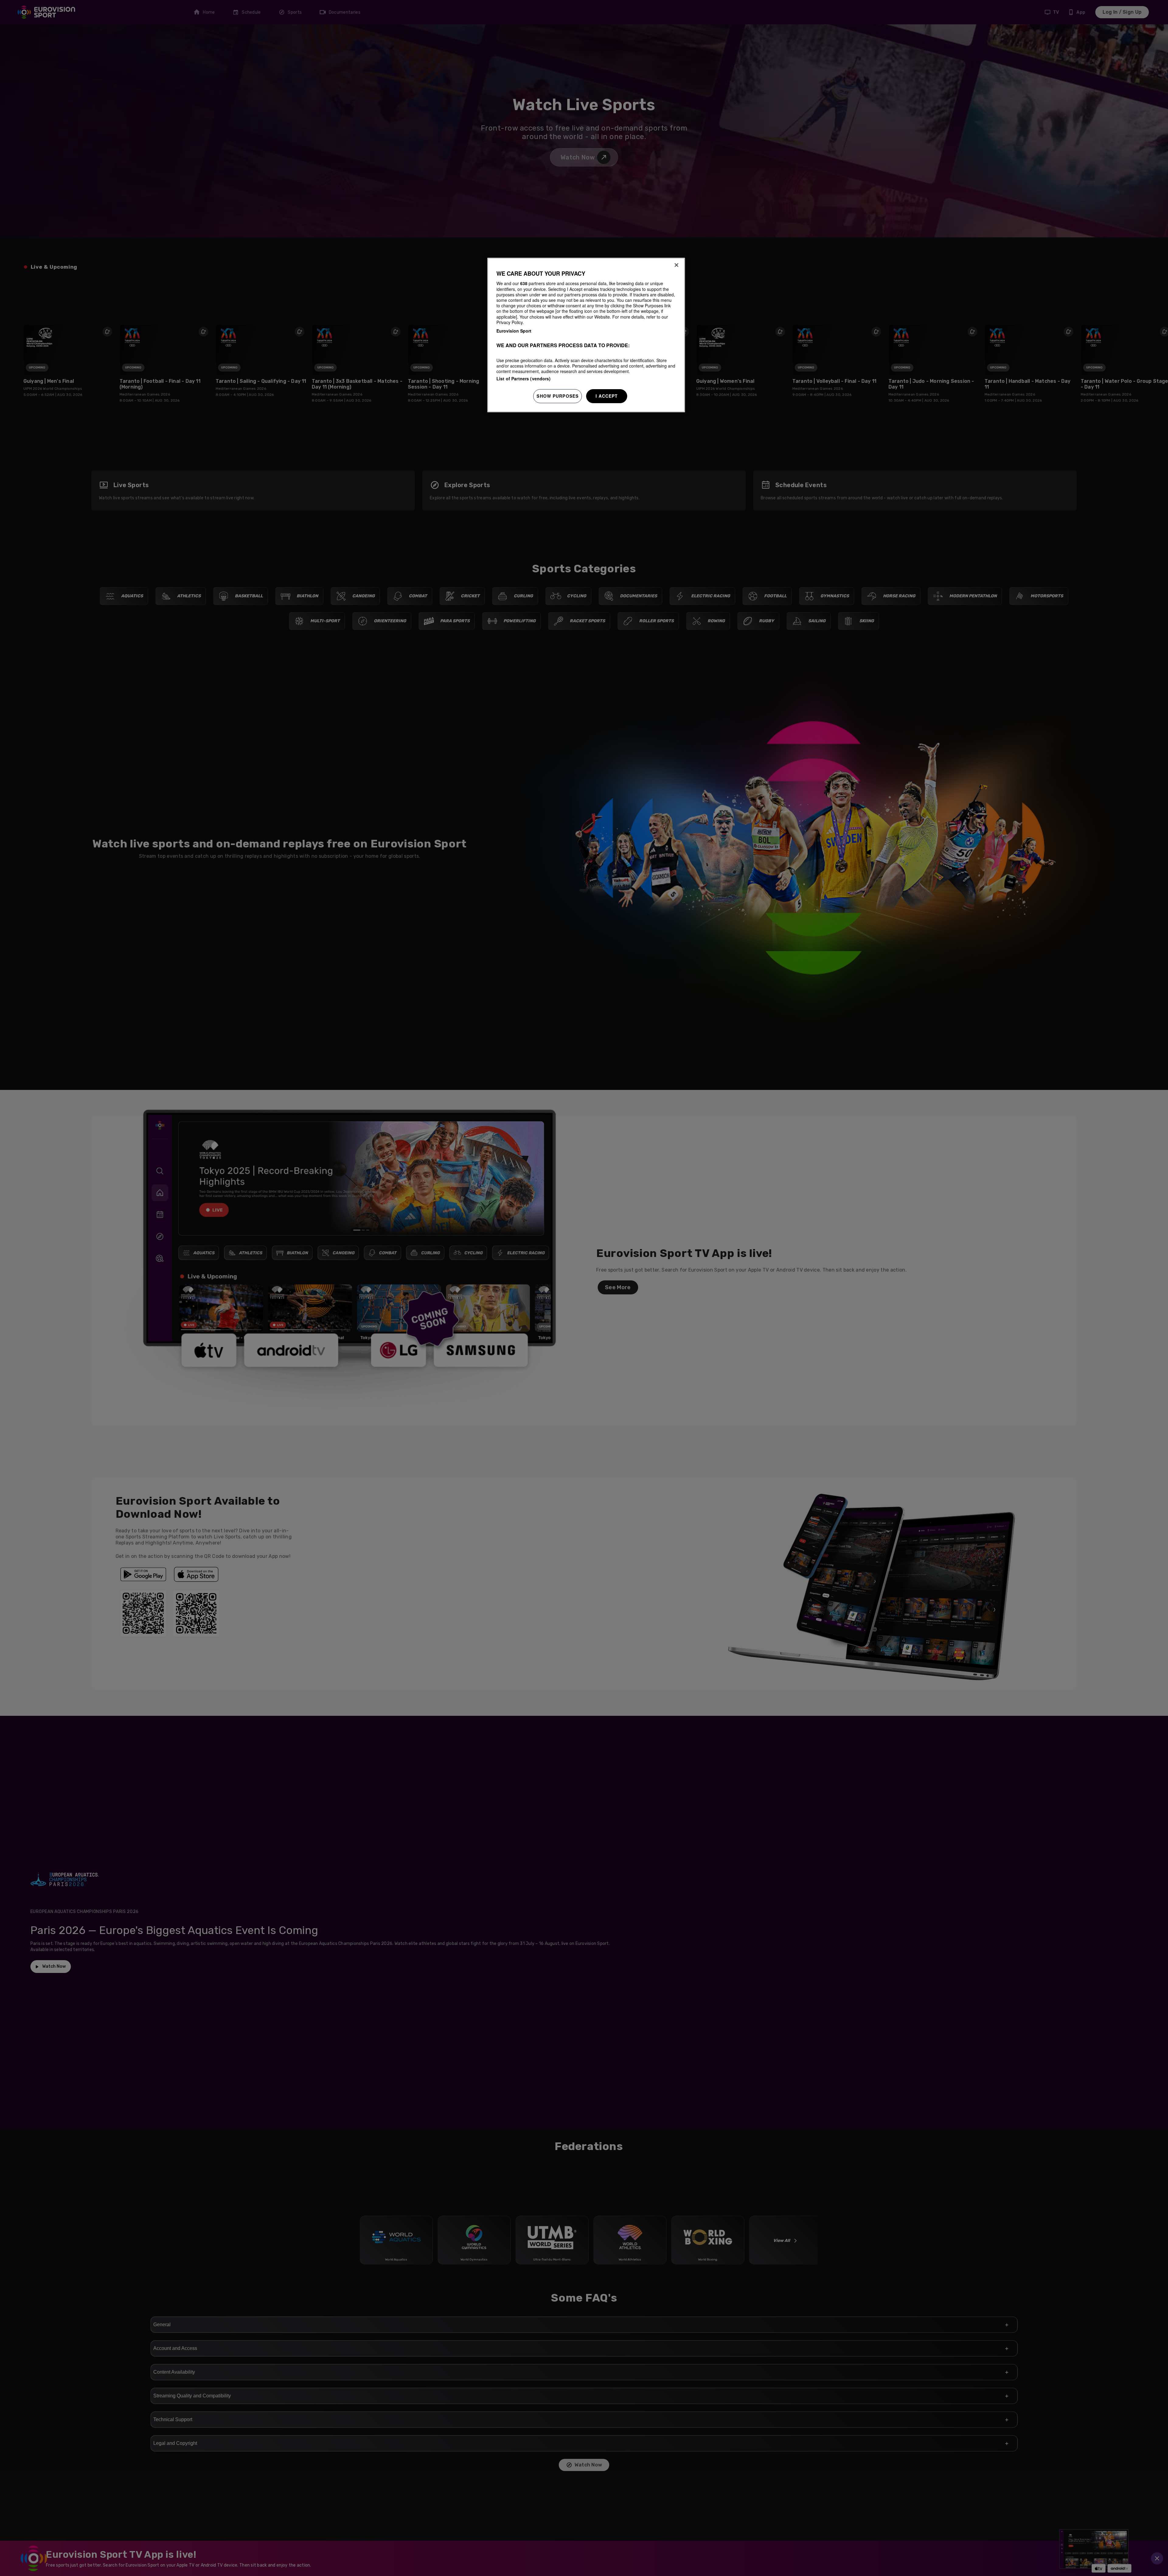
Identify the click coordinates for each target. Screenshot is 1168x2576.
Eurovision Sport (514, 331)
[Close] (676, 265)
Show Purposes (558, 396)
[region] (586, 335)
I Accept (607, 396)
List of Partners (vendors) (524, 379)
